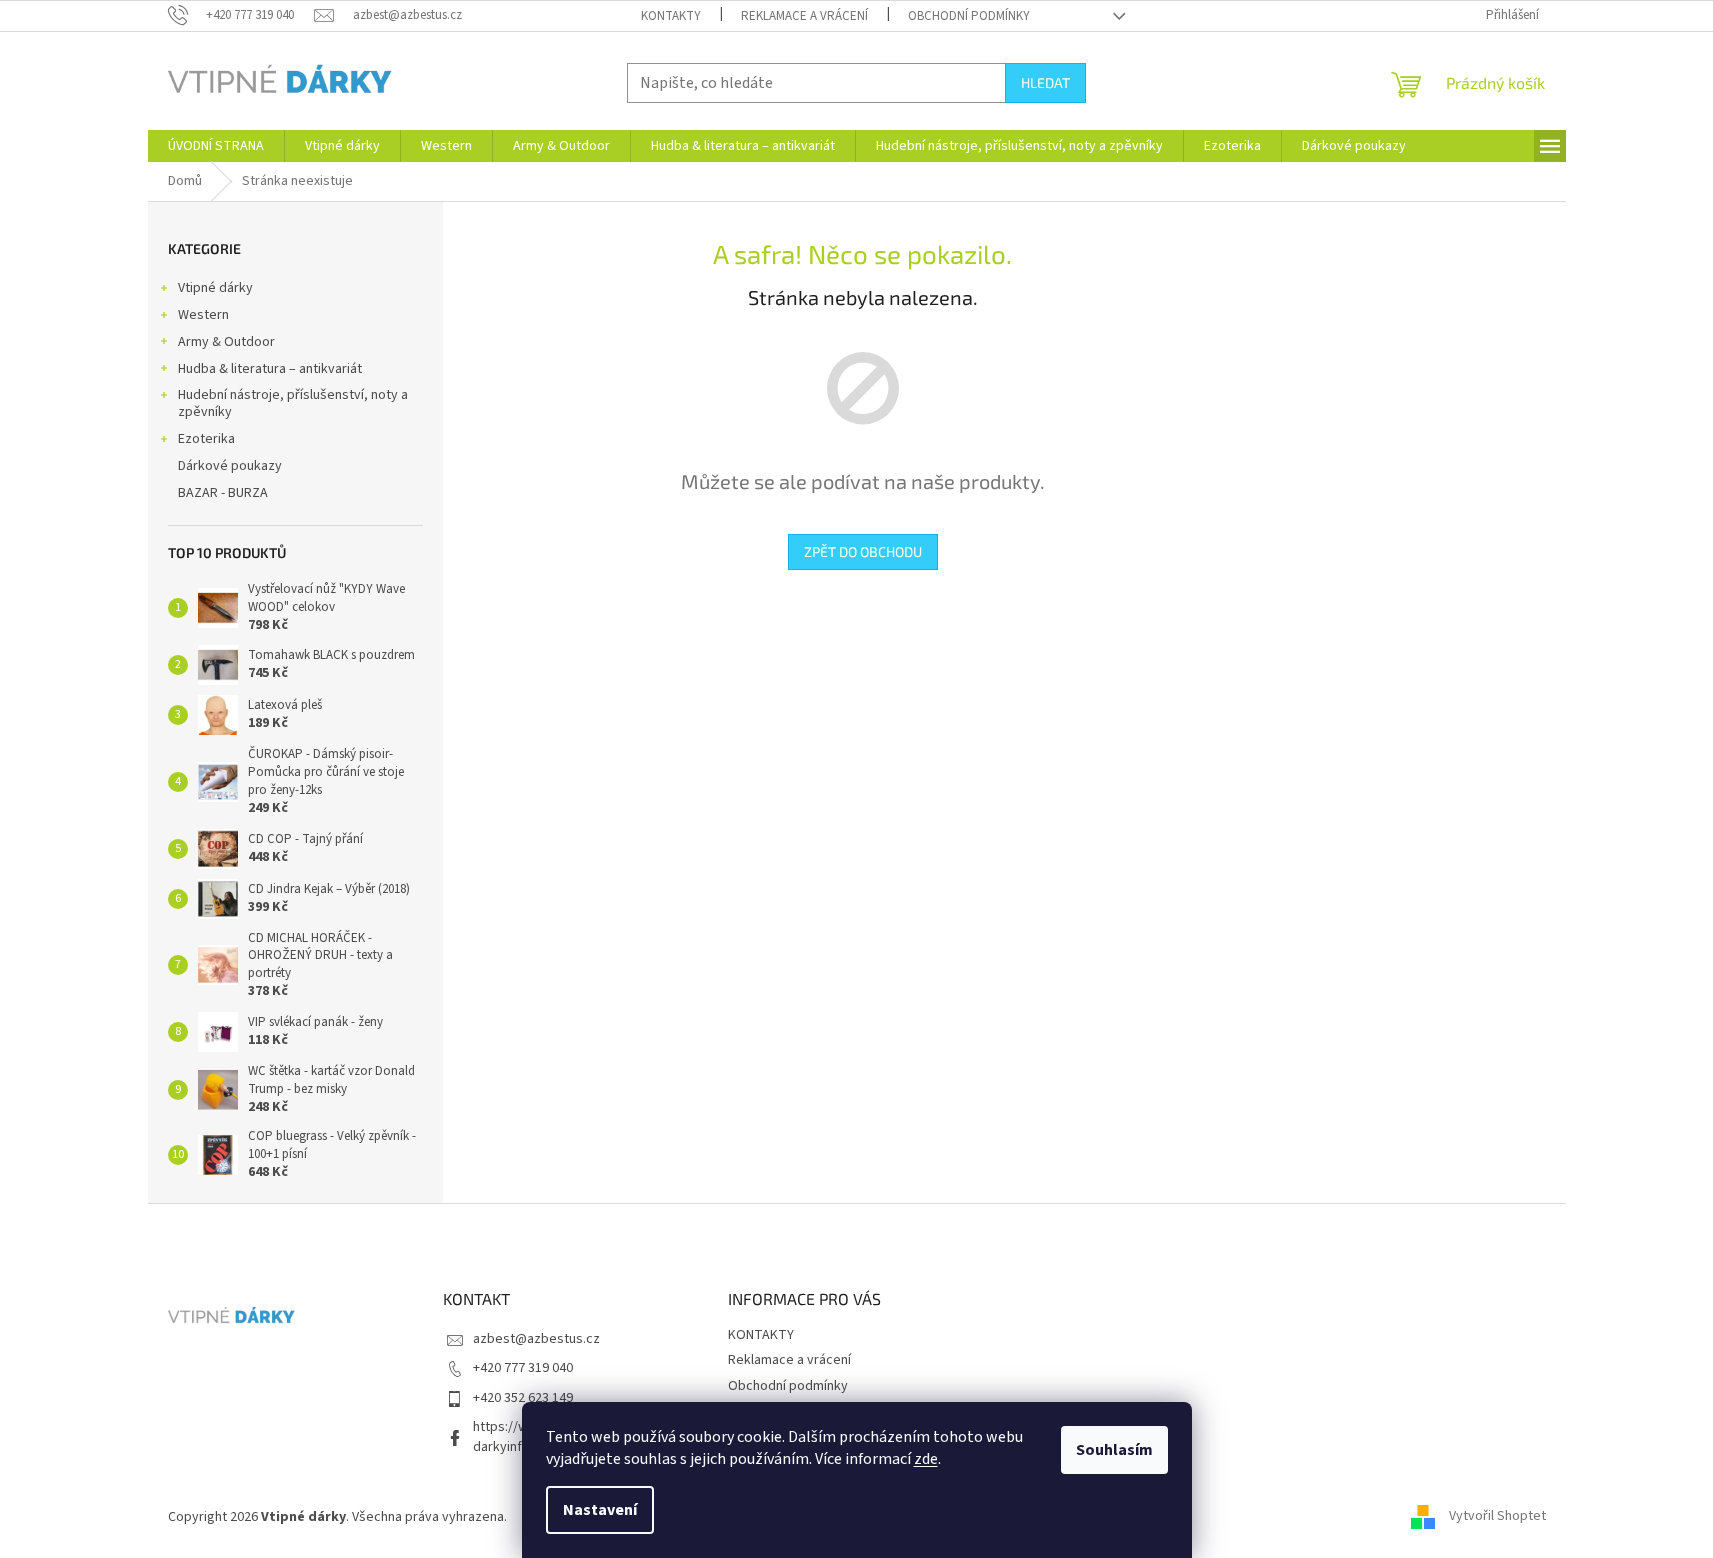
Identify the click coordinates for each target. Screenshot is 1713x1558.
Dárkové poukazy (230, 466)
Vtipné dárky (215, 288)
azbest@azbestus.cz (536, 1339)
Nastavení (600, 1510)
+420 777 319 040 (523, 1368)
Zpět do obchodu (863, 551)
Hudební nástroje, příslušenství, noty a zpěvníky (293, 403)
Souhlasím (1114, 1450)
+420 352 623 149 (523, 1398)
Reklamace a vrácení (804, 16)
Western (203, 315)
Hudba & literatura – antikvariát (270, 369)
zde (926, 1459)
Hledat (1045, 82)
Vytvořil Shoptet (1497, 1517)
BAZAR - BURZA (223, 493)
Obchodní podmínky (969, 16)
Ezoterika (206, 439)
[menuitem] (216, 146)
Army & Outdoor (226, 342)
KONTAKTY (671, 16)
